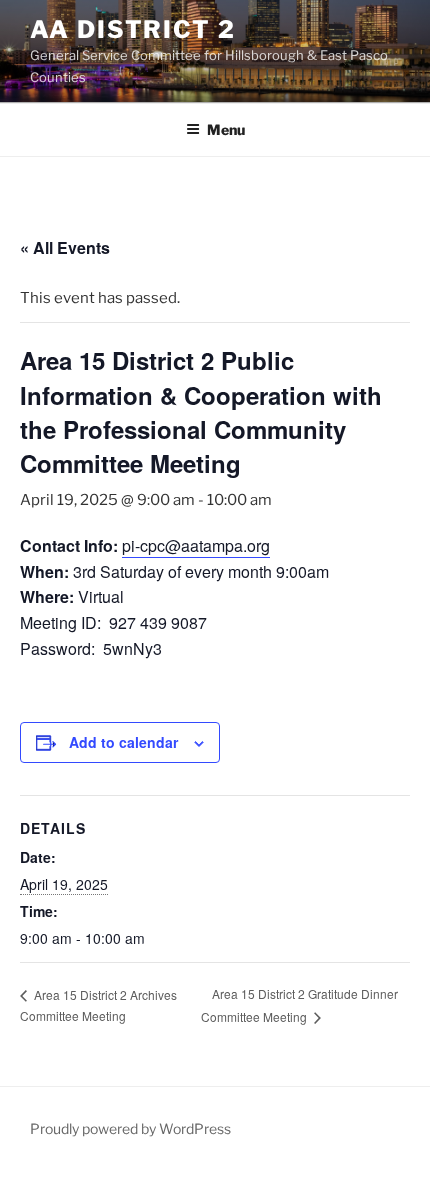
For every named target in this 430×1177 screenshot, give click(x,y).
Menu (226, 129)
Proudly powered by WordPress (130, 1128)
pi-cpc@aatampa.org (196, 545)
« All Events (65, 247)
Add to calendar (123, 742)
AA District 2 (133, 29)
